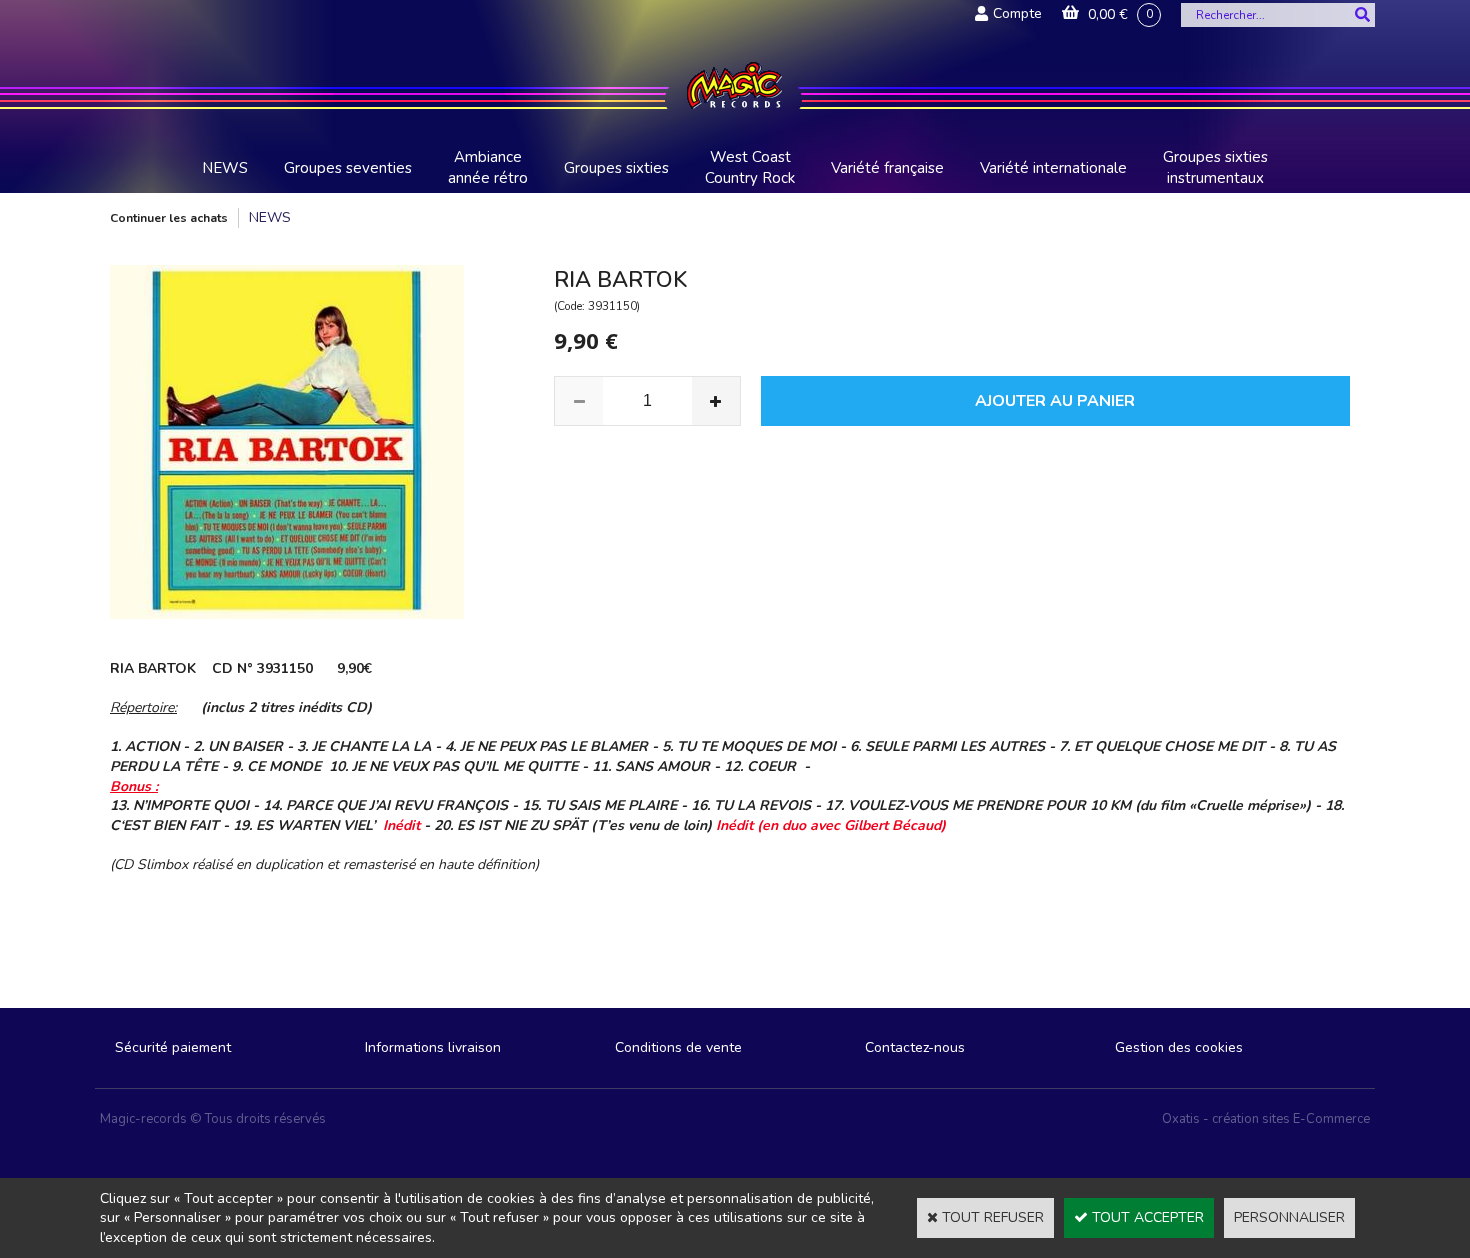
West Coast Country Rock (750, 167)
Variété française (887, 168)
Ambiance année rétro (488, 167)
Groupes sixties (616, 168)
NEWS (225, 168)
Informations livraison (433, 1047)
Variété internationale (1053, 168)
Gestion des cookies (1179, 1047)
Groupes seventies (348, 168)
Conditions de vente (678, 1047)
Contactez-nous (915, 1047)
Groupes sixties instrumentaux (1215, 167)
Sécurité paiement (173, 1047)
